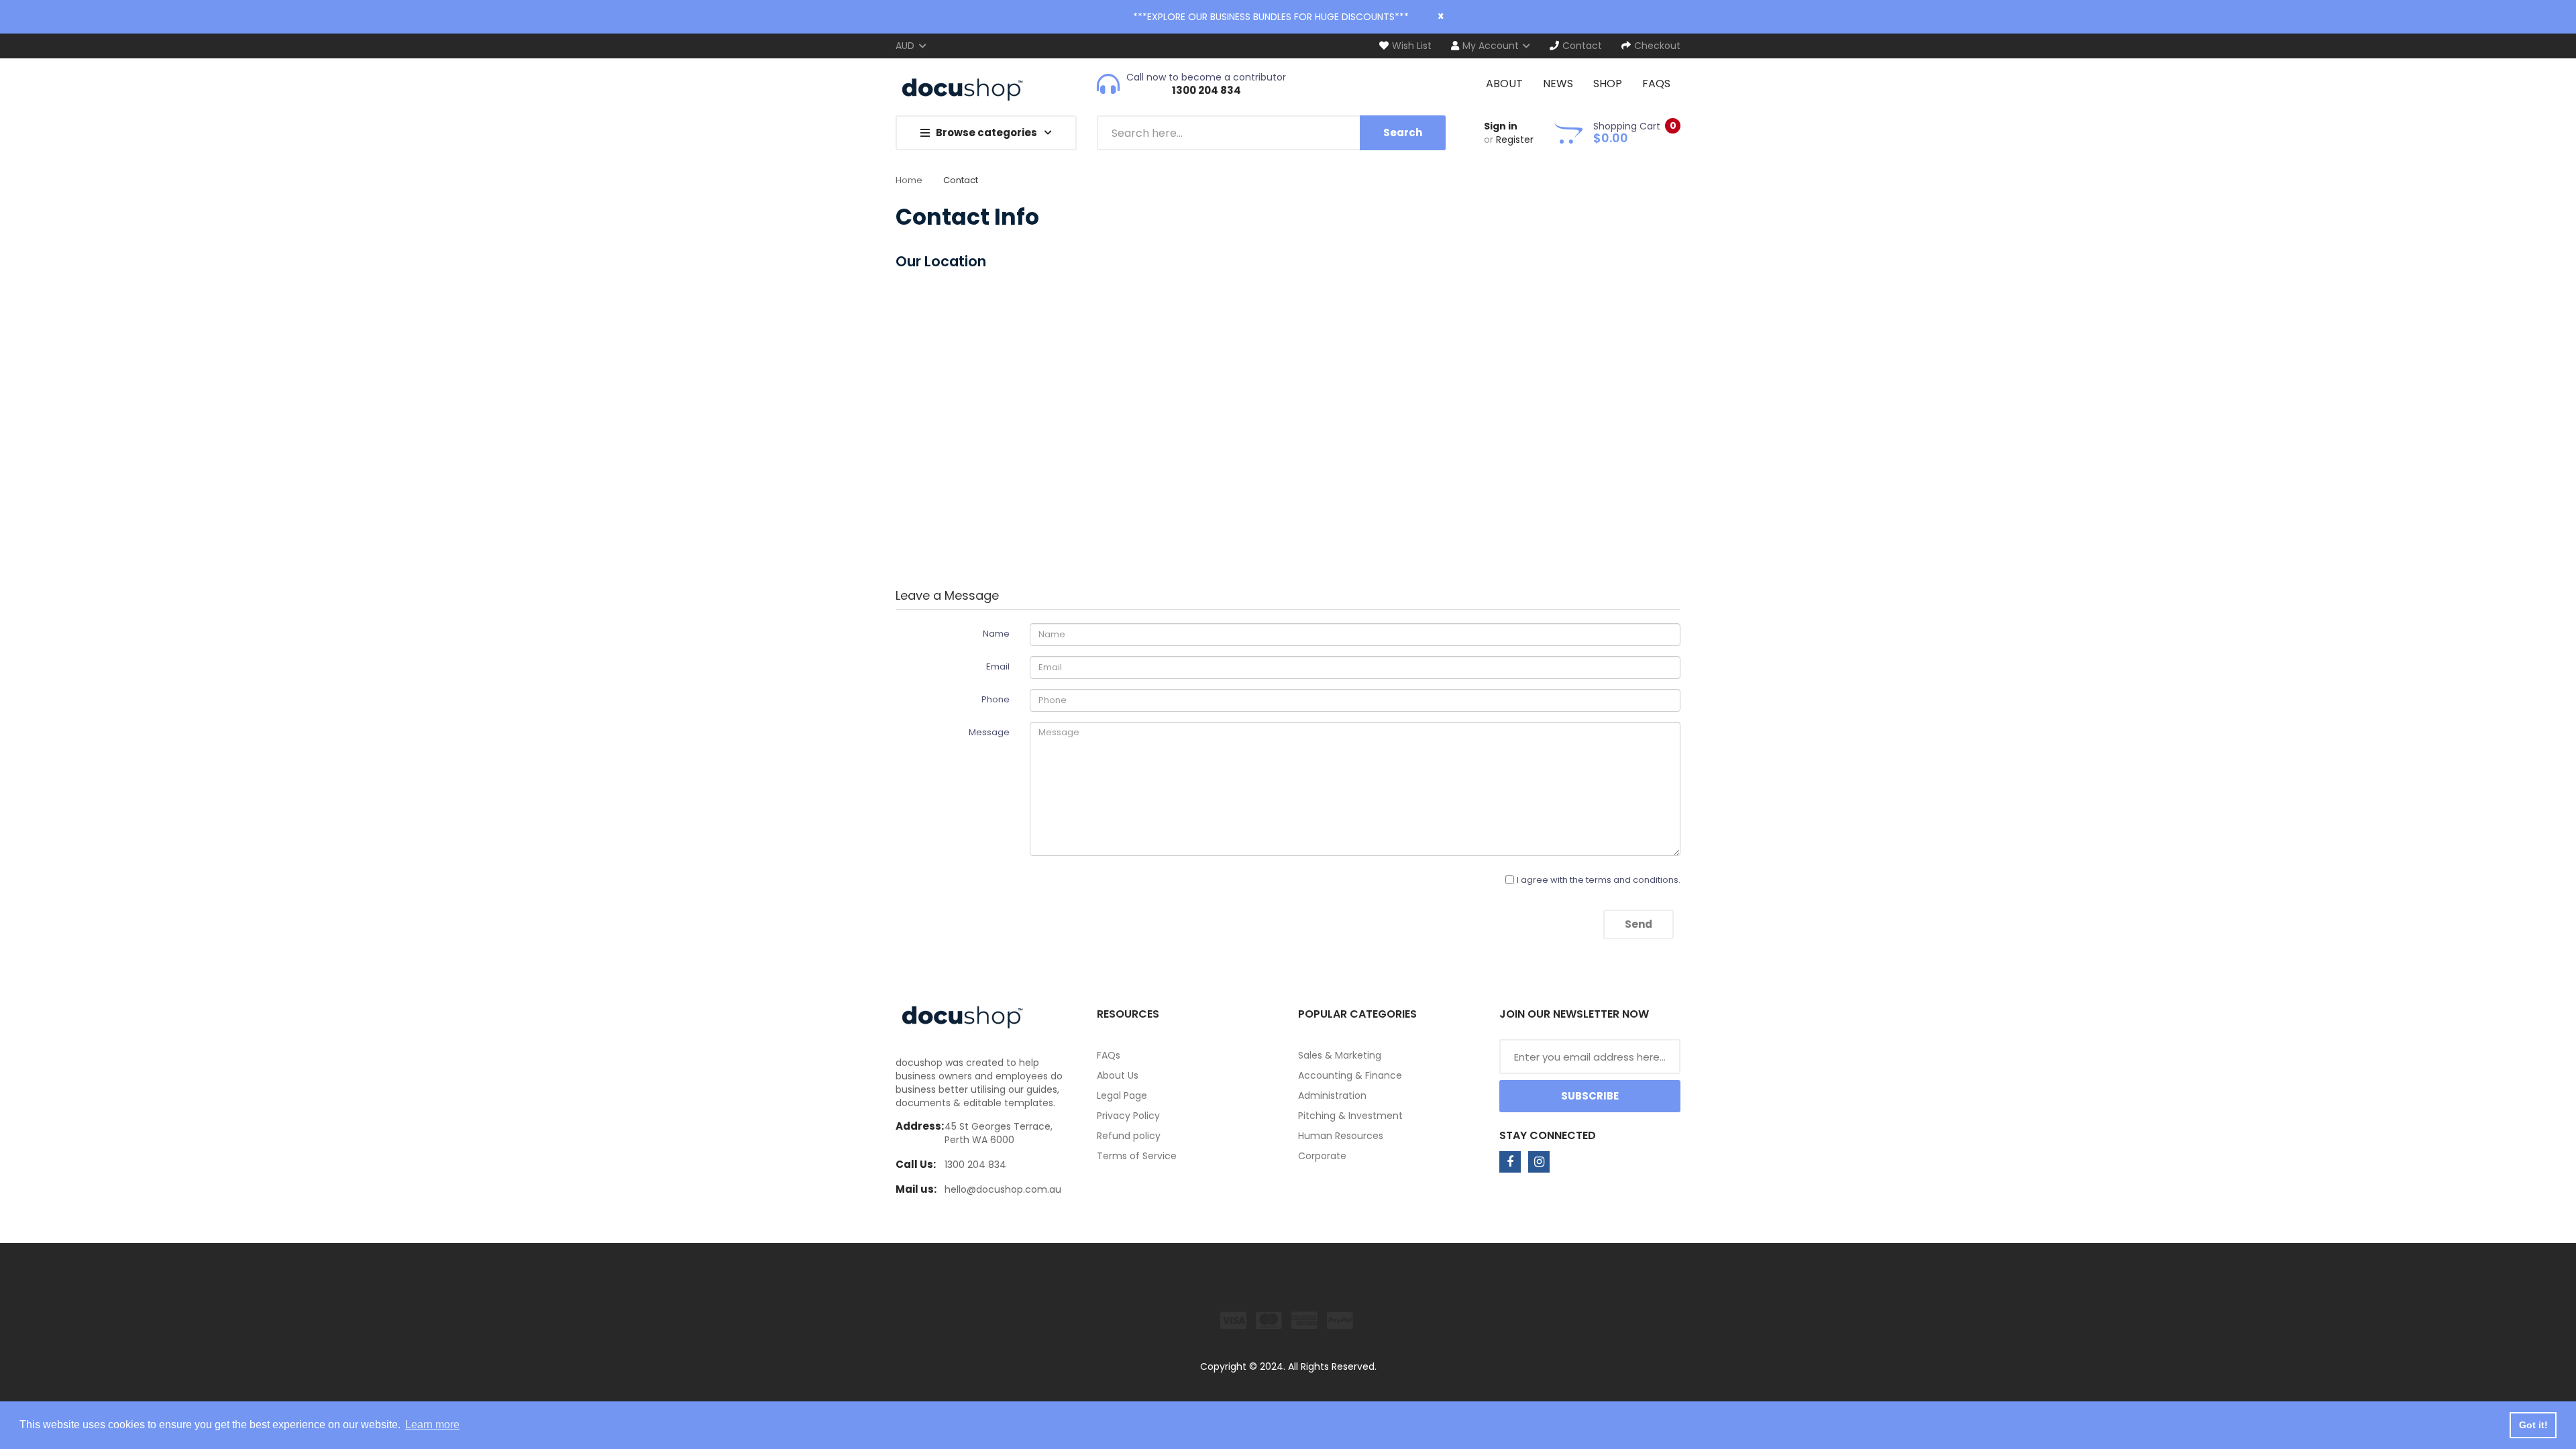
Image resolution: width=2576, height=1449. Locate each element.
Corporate (1322, 1156)
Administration (1332, 1095)
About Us (1118, 1075)
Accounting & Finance (1350, 1075)
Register (1515, 140)
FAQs (1109, 1055)
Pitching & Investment (1350, 1116)
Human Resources (1341, 1136)
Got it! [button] (2533, 1425)
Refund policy (1129, 1136)
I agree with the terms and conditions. (1599, 880)
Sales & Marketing (1340, 1055)
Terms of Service (1137, 1156)
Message (989, 732)
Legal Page (1122, 1095)
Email (998, 666)
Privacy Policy (1128, 1116)
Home (909, 180)
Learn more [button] (432, 1425)
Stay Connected (1548, 1135)
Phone (996, 699)
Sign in (1501, 126)
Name (996, 634)
